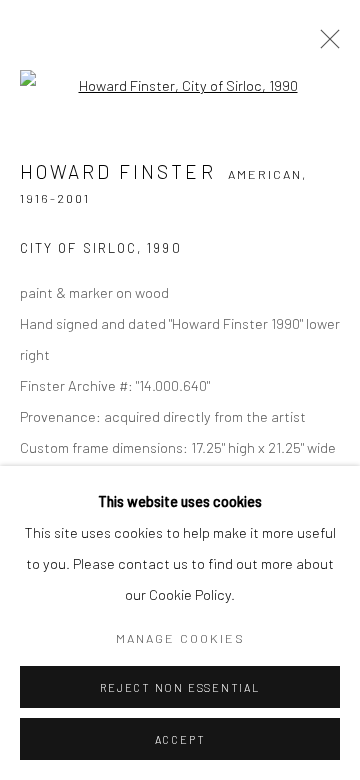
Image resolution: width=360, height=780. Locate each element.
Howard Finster (118, 171)
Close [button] (325, 45)
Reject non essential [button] (179, 687)
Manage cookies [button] (180, 638)
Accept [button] (180, 739)
